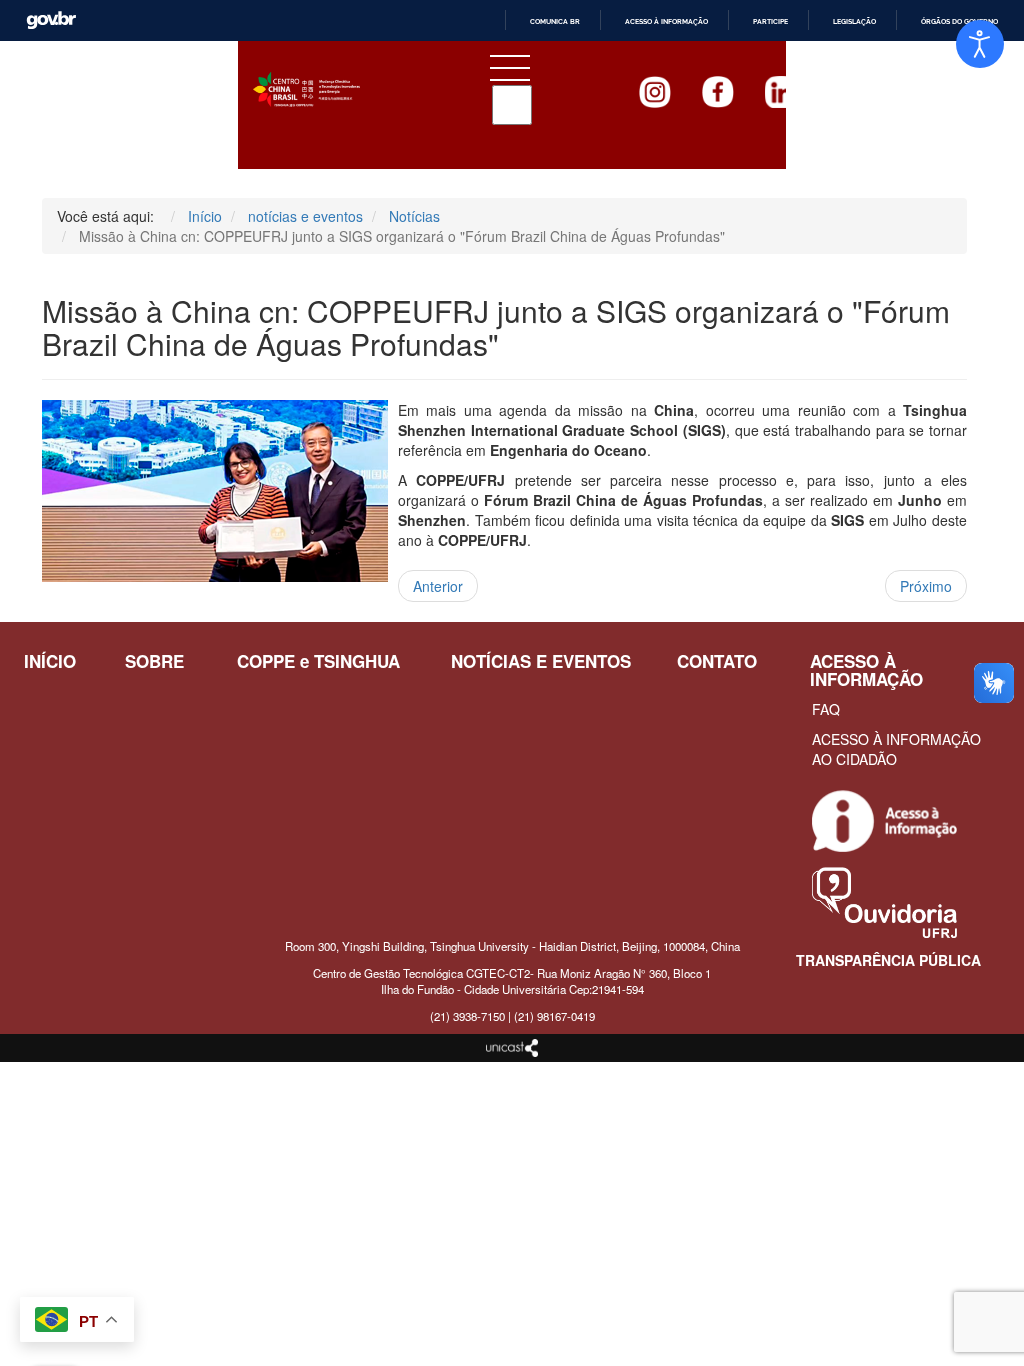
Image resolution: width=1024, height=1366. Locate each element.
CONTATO (717, 661)
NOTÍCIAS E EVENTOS (541, 661)
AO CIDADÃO (854, 759)
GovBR (51, 20)
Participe (770, 21)
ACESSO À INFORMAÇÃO (896, 739)
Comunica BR (555, 21)
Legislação (854, 21)
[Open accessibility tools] (980, 44)
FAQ (826, 709)
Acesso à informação (666, 21)
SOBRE (154, 661)
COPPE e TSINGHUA (318, 661)
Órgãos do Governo (959, 21)
